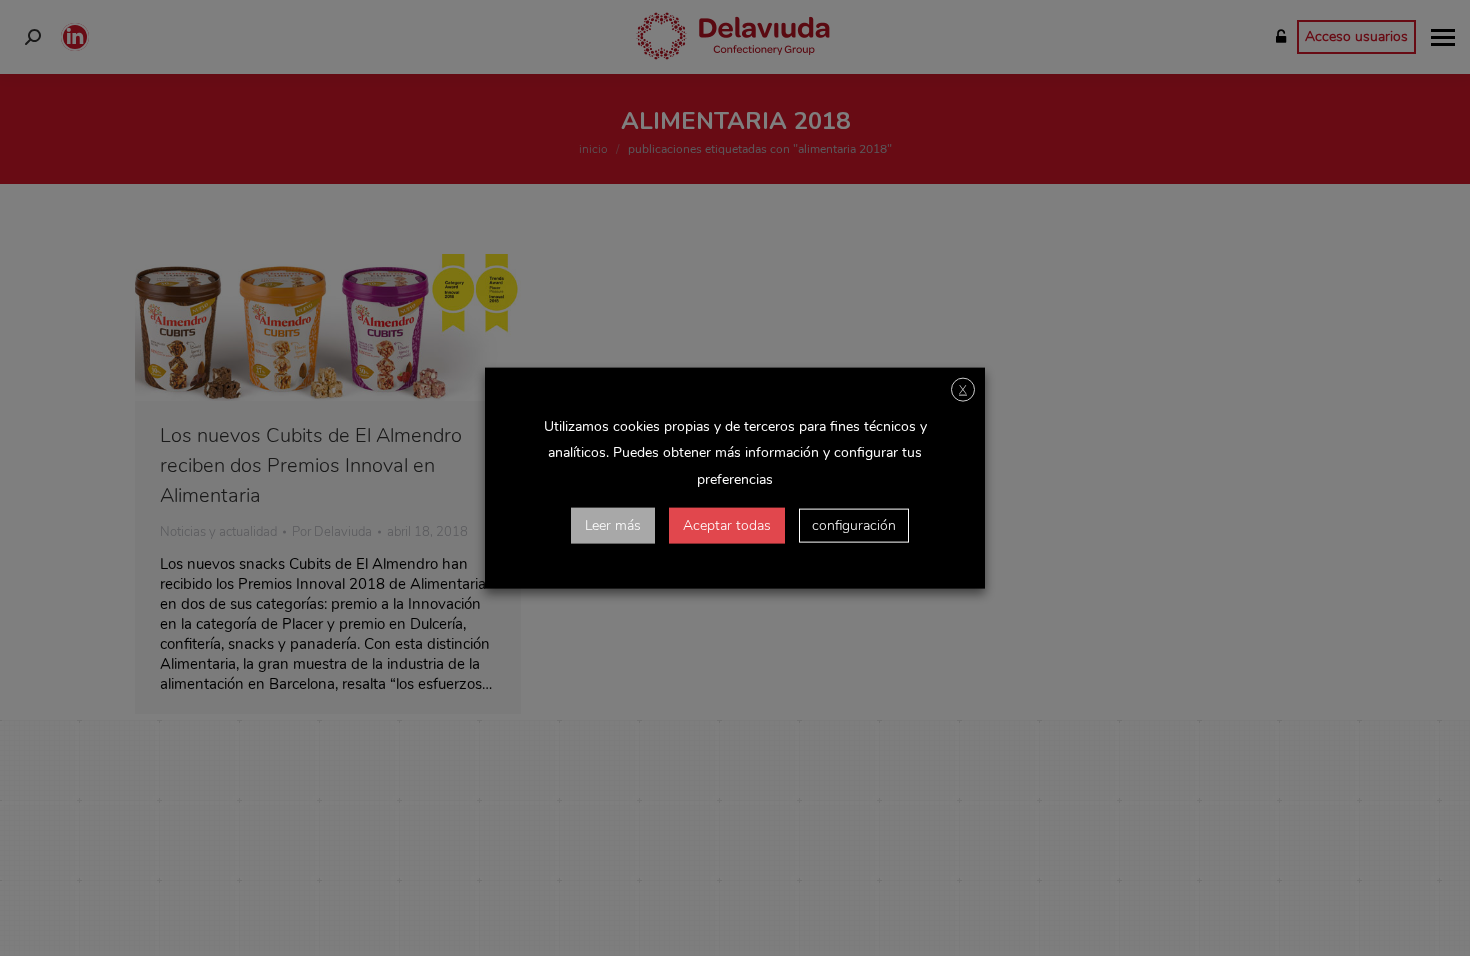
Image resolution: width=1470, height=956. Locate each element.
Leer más (613, 524)
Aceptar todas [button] (727, 524)
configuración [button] (854, 524)
